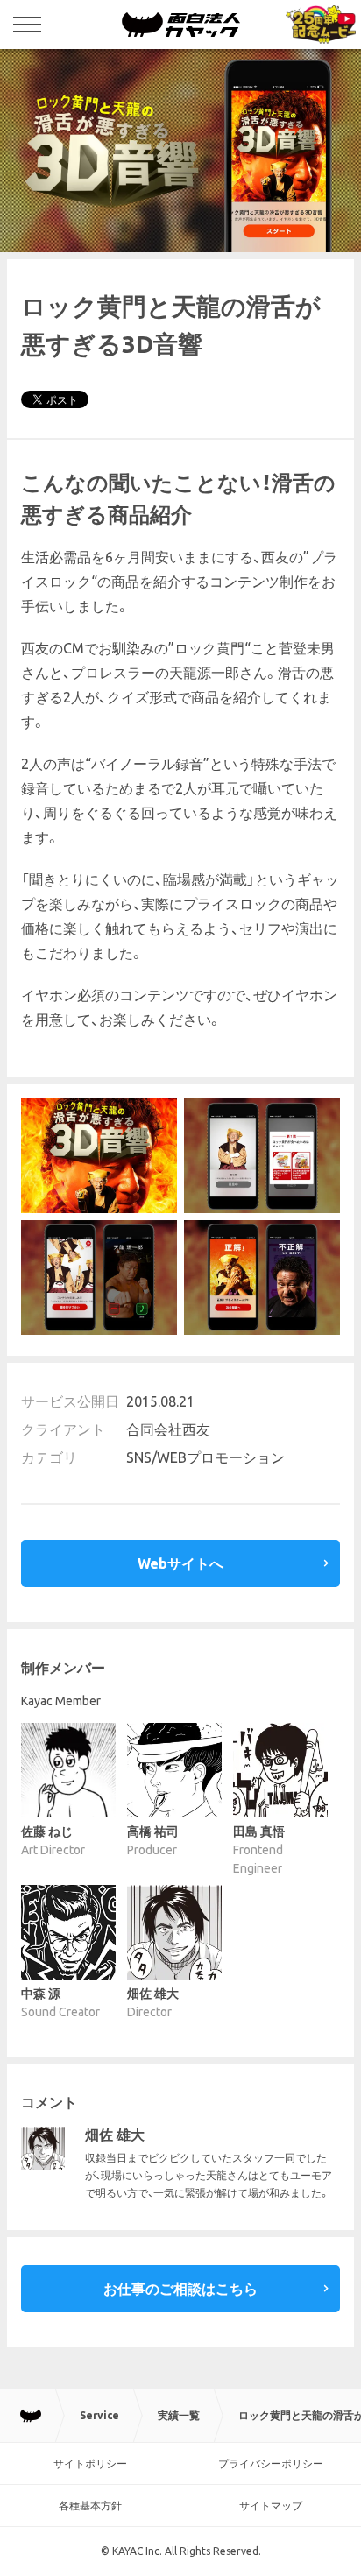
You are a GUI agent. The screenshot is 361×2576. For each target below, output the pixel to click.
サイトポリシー (90, 2463)
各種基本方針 (90, 2505)
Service (99, 2415)
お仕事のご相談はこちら (180, 2289)
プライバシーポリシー (271, 2463)
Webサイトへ (180, 1563)
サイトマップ (271, 2505)
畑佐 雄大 (115, 2135)
